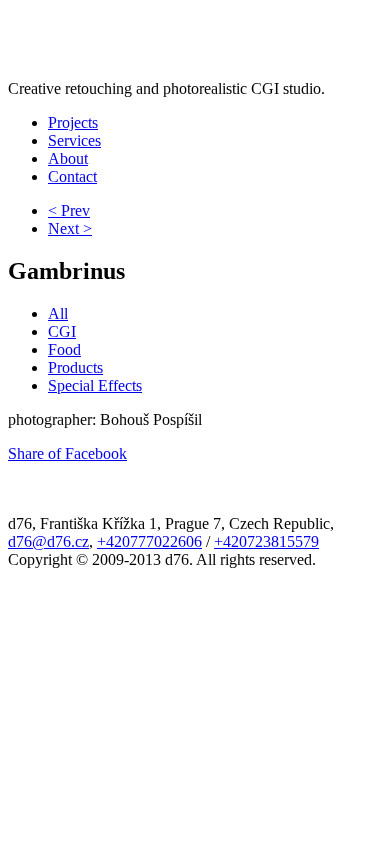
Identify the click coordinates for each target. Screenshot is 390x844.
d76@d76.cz (48, 541)
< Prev (69, 210)
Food (64, 349)
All (58, 313)
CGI (62, 331)
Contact (72, 176)
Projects (73, 122)
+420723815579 (266, 541)
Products (75, 367)
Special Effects (95, 385)
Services (74, 140)
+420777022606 (149, 541)
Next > (70, 228)
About (68, 158)
